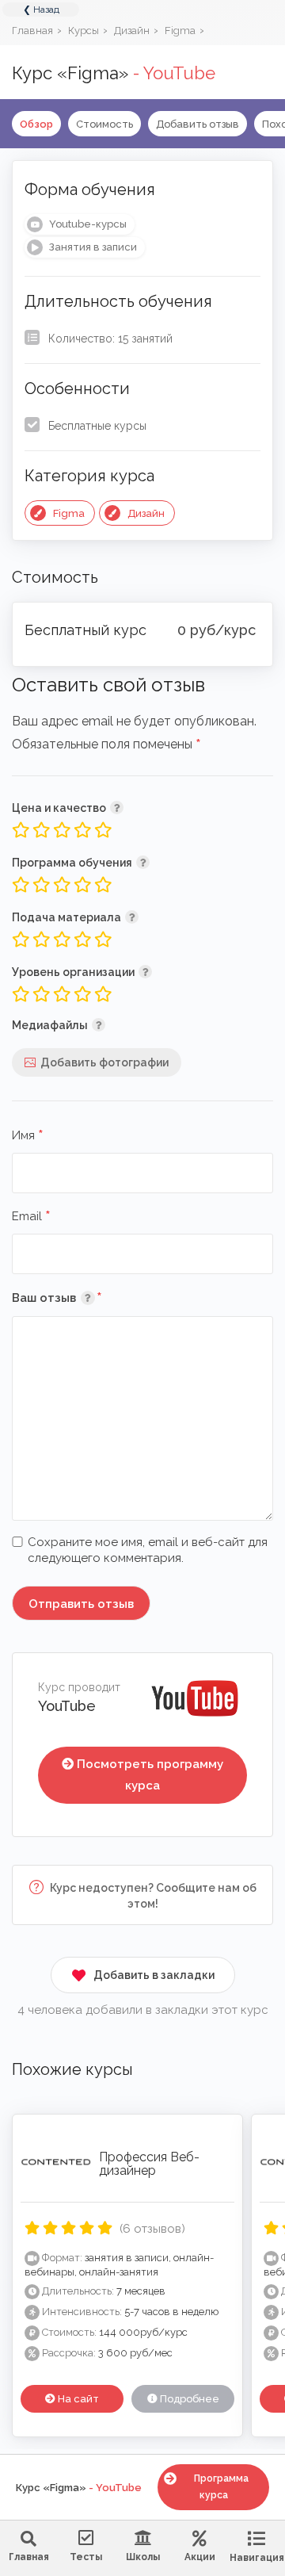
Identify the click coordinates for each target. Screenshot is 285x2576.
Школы (143, 2557)
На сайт (77, 2399)
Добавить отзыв (198, 124)
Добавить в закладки (154, 1975)
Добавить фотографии (104, 1062)
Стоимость (104, 124)
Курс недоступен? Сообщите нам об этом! (152, 1896)
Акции (200, 2557)
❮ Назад (41, 10)
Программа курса (221, 2487)
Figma (69, 513)
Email (31, 1217)
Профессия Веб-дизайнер (149, 2164)
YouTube (67, 1706)
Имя (28, 1136)
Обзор (36, 124)
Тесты (86, 2557)
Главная (29, 2557)
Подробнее (188, 2399)
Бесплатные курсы (97, 426)
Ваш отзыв (80, 1298)
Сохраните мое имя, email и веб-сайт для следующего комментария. (148, 1550)
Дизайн (146, 513)
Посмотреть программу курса (150, 1775)
